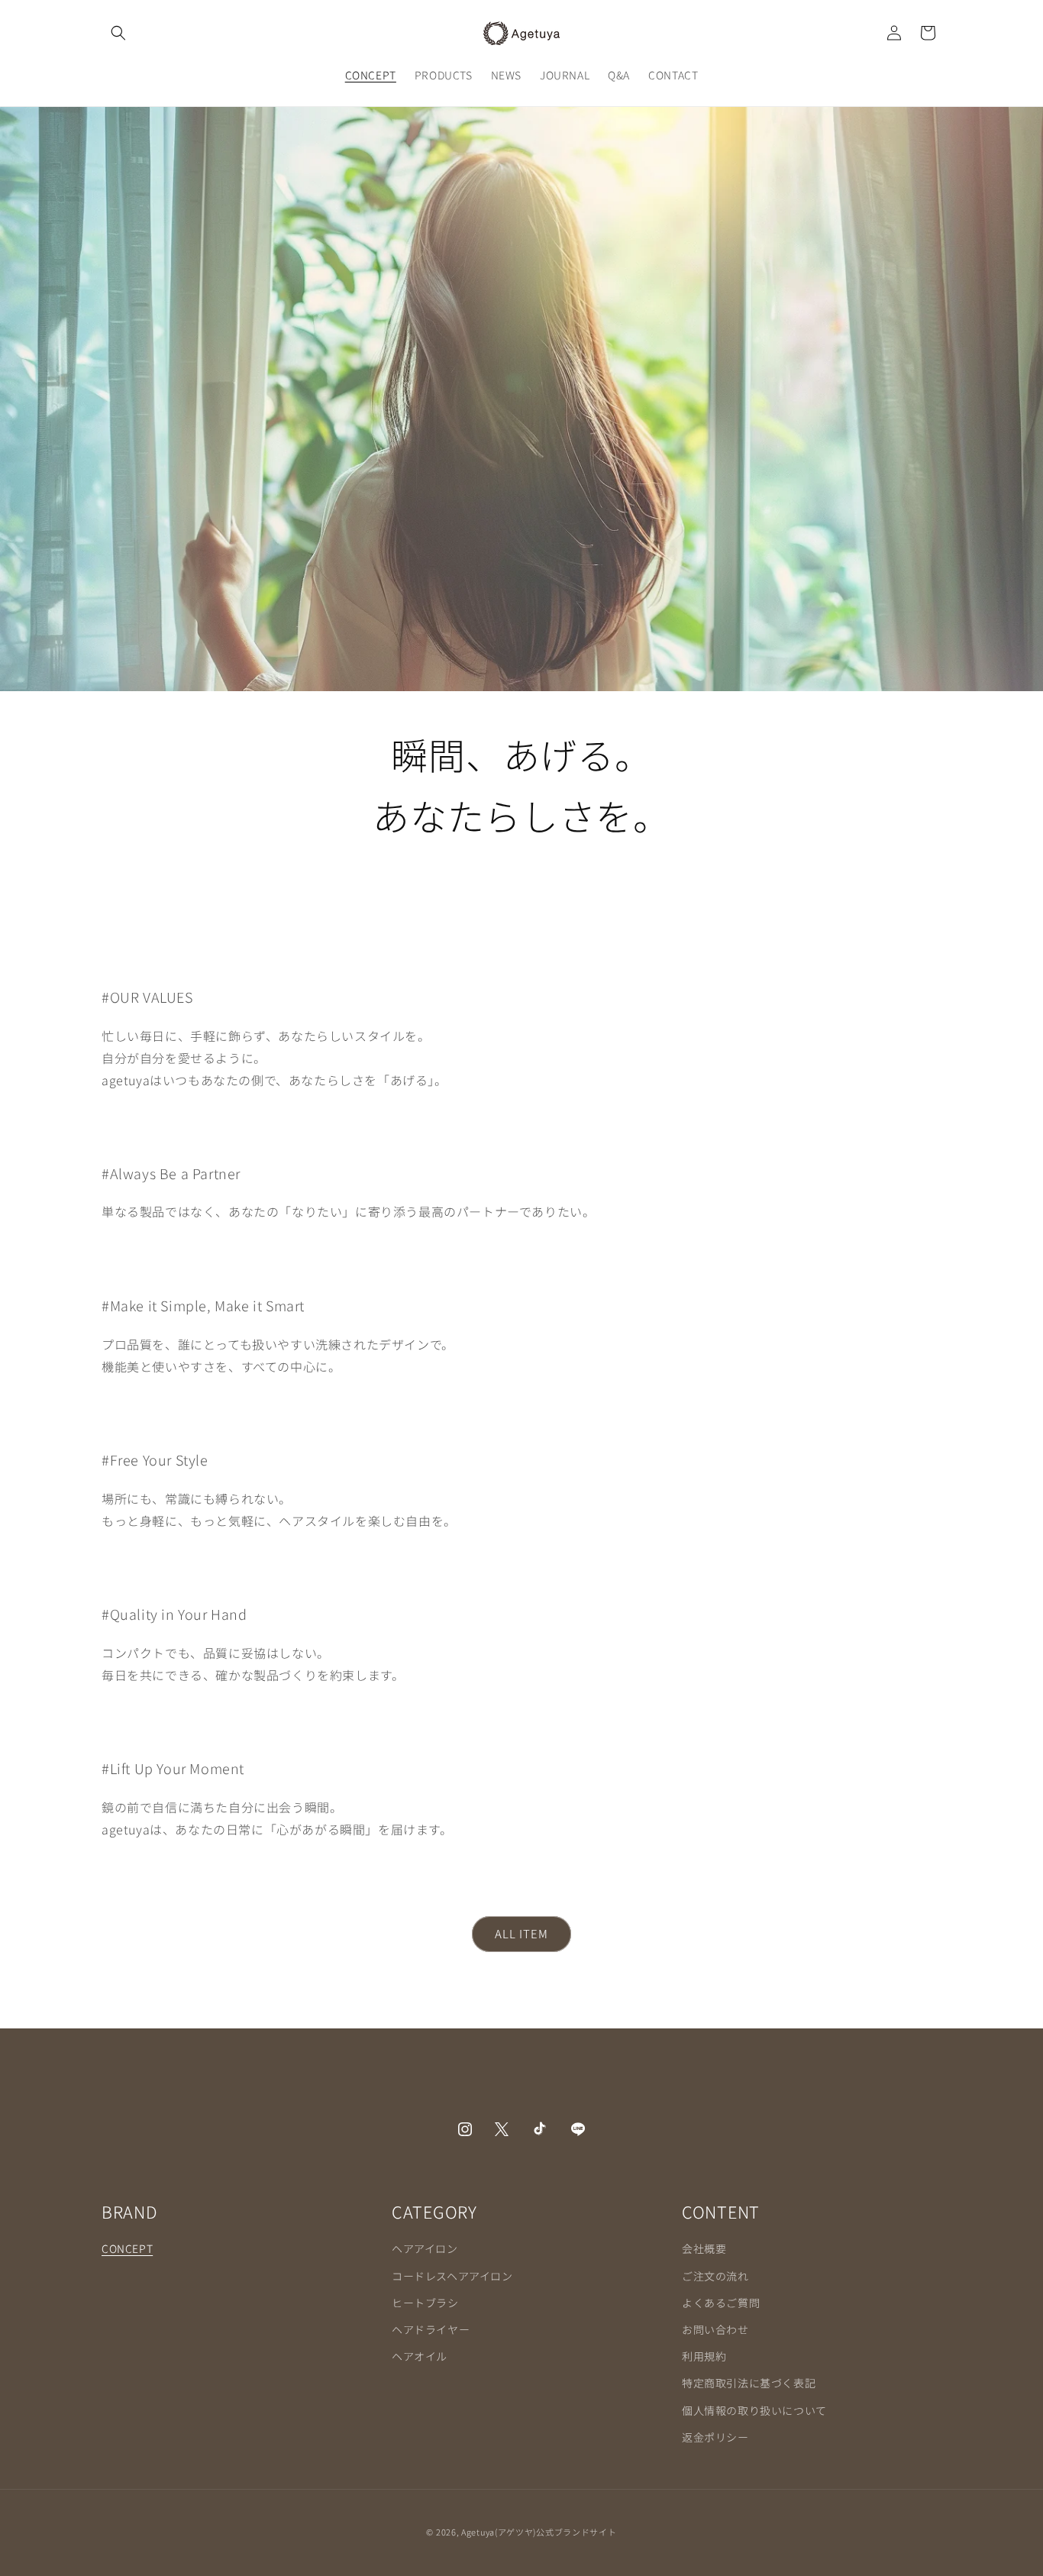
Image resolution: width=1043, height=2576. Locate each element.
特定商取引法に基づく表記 (749, 2383)
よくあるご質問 (721, 2302)
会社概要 (704, 2248)
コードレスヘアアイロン (452, 2275)
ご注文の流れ (715, 2275)
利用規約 (704, 2356)
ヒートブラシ (425, 2302)
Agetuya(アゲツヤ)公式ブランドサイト (539, 2532)
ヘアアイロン (425, 2248)
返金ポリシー (715, 2436)
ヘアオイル (420, 2356)
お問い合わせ (715, 2329)
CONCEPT (127, 2248)
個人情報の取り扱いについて (754, 2410)
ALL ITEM (521, 1934)
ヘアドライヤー (431, 2329)
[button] (118, 33)
